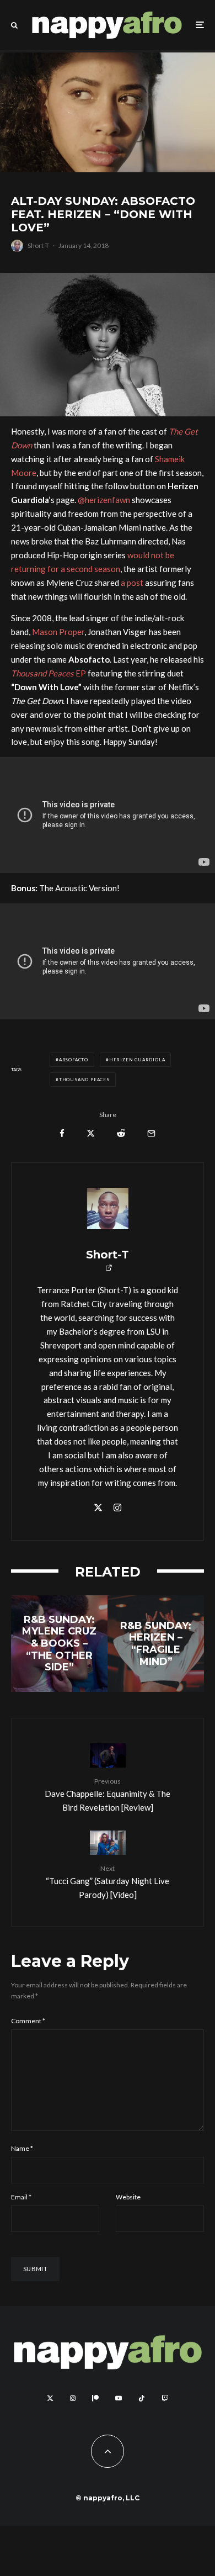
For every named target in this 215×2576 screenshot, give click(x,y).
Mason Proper (58, 632)
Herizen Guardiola (137, 1060)
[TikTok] (142, 2398)
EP (49, 673)
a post (132, 583)
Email (21, 2197)
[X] (50, 2398)
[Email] (151, 1133)
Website (128, 2197)
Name (22, 2148)
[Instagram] (73, 2398)
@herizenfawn (104, 500)
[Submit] (121, 1133)
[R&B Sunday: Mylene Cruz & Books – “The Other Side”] (59, 1644)
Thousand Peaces (84, 1080)
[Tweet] (91, 1133)
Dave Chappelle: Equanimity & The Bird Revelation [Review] (108, 1795)
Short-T (38, 245)
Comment (28, 2021)
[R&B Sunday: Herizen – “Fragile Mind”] (156, 1644)
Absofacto (74, 1060)
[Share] (62, 1133)
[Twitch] (165, 2398)
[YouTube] (119, 2398)
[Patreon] (95, 2398)
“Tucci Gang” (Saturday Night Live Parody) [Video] (108, 1882)
